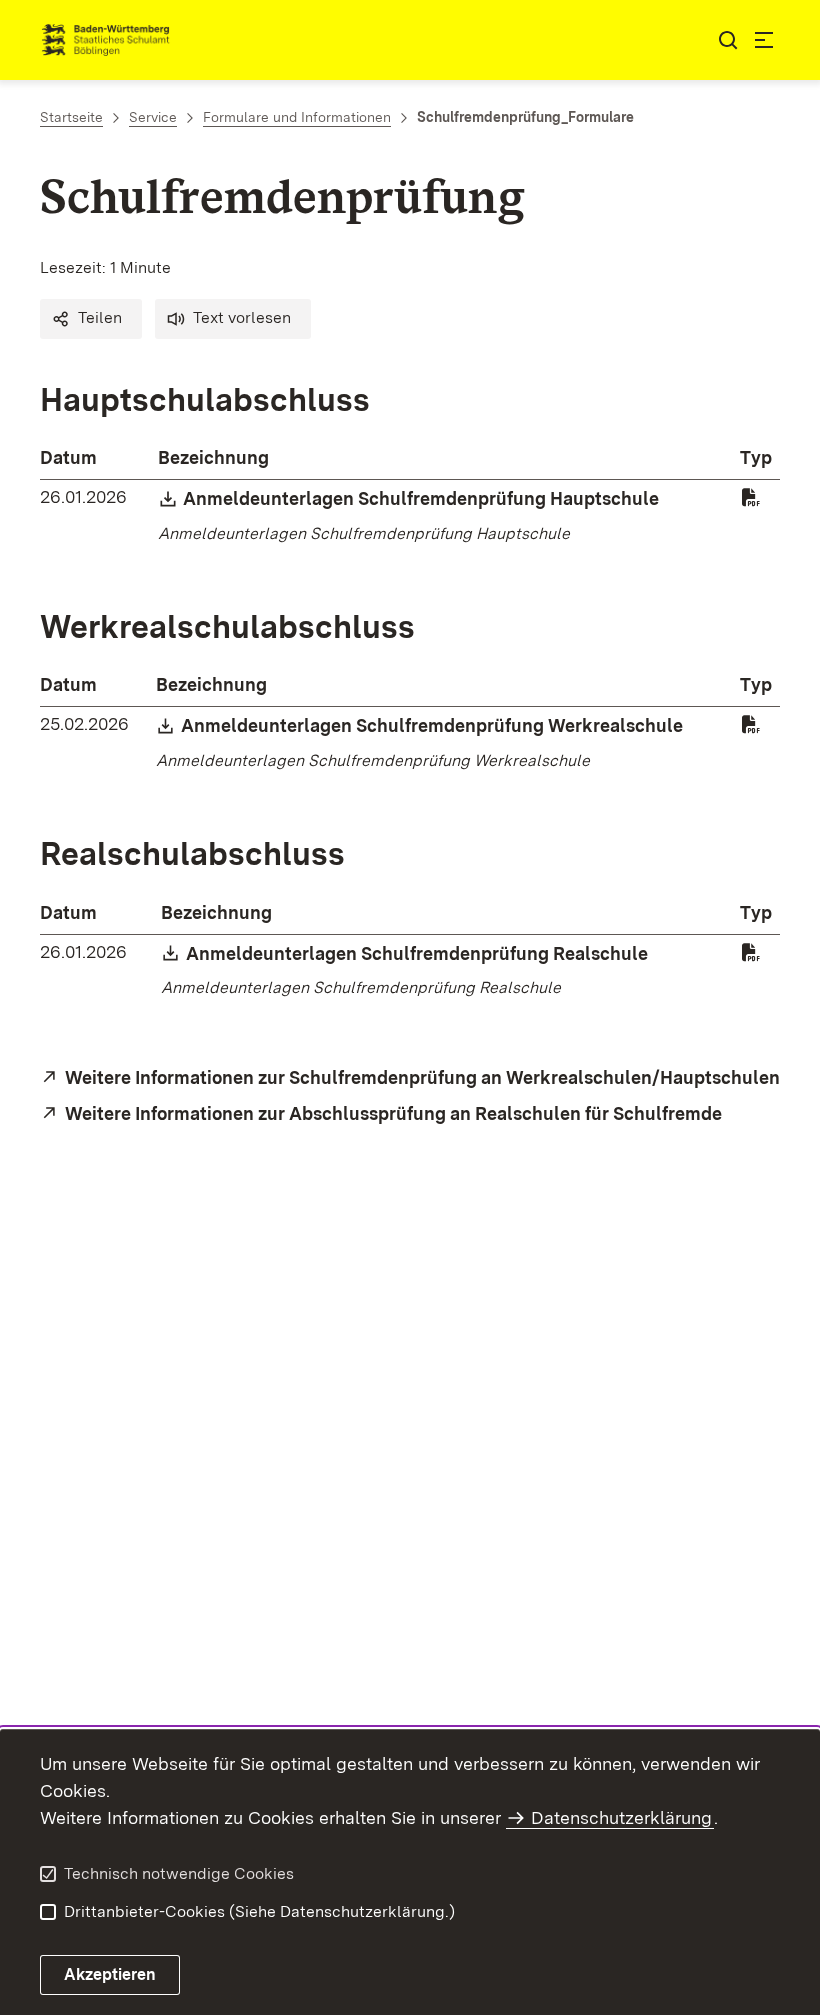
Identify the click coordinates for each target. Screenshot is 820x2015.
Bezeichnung (213, 457)
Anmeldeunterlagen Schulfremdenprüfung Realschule (418, 953)
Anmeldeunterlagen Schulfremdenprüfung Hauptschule (422, 498)
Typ (756, 457)
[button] (91, 319)
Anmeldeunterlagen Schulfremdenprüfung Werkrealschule (433, 725)
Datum (68, 457)
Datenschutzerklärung (621, 1817)
